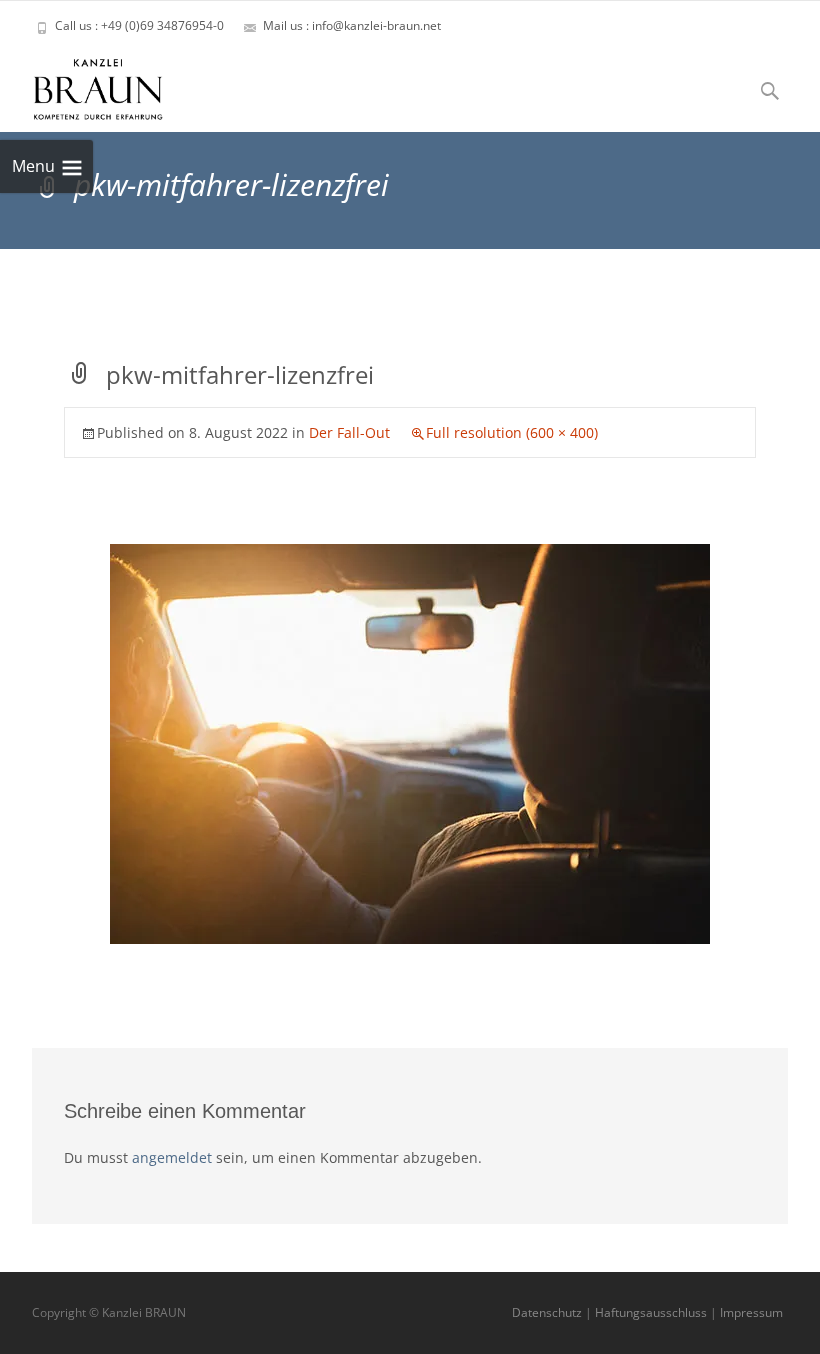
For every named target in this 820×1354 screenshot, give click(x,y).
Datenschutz (547, 1312)
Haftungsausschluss (651, 1312)
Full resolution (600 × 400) (512, 432)
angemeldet (172, 1157)
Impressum (751, 1312)
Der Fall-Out (349, 432)
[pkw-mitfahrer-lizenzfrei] (410, 742)
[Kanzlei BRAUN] (82, 84)
